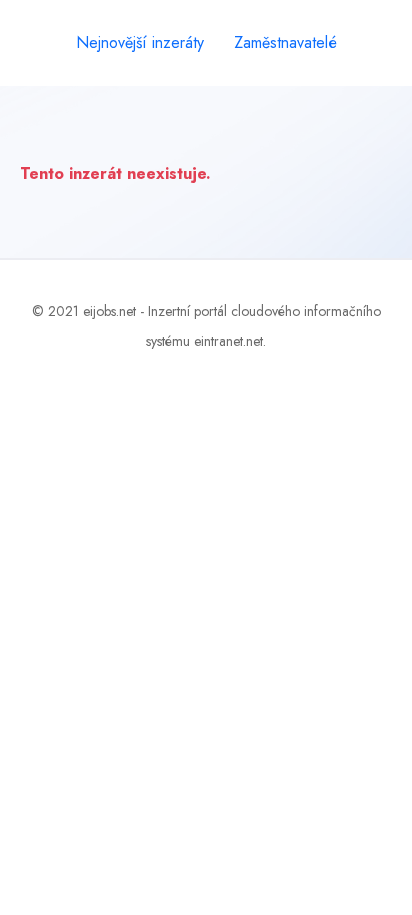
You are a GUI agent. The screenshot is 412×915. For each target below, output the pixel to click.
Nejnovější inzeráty (140, 42)
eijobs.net (109, 311)
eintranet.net (228, 341)
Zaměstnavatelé (285, 42)
